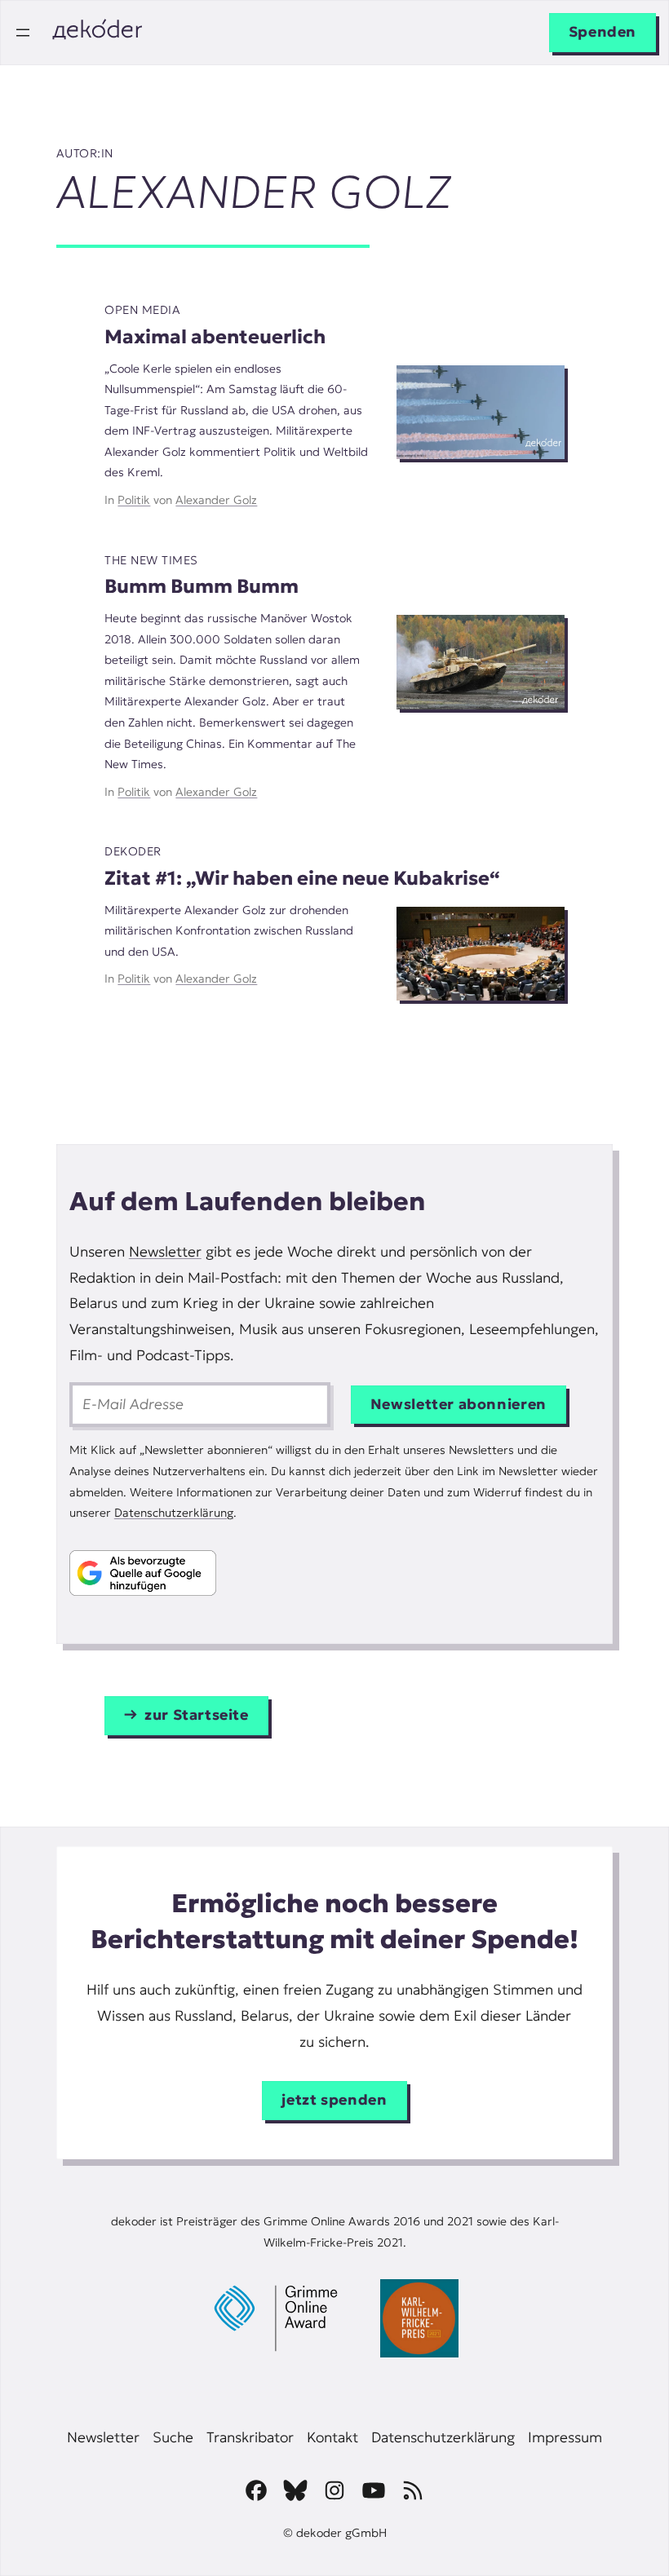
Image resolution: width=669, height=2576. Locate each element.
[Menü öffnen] (23, 33)
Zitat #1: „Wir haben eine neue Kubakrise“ (302, 878)
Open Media (142, 310)
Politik (134, 500)
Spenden (603, 32)
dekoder (133, 851)
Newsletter (165, 1252)
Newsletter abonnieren (459, 1404)
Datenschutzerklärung (174, 1513)
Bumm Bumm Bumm (202, 586)
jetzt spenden (334, 2100)
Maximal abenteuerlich (215, 336)
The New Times (151, 560)
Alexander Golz (216, 500)
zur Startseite (197, 1715)
